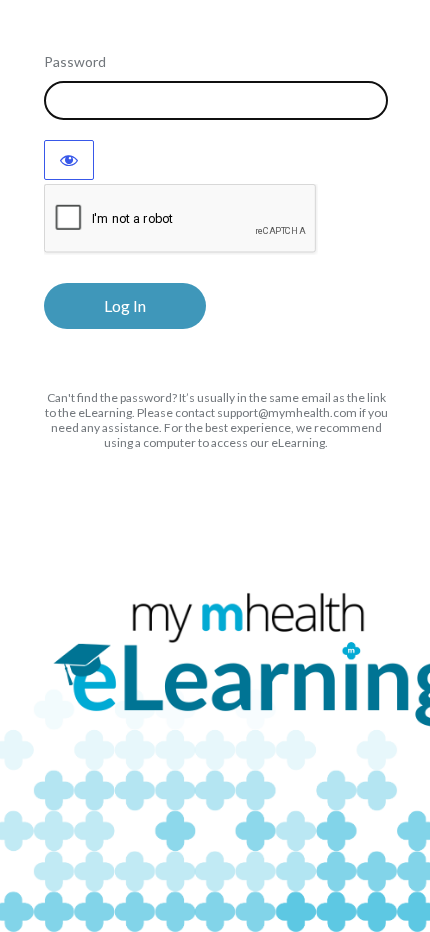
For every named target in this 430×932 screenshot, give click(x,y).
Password (75, 61)
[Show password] (69, 160)
